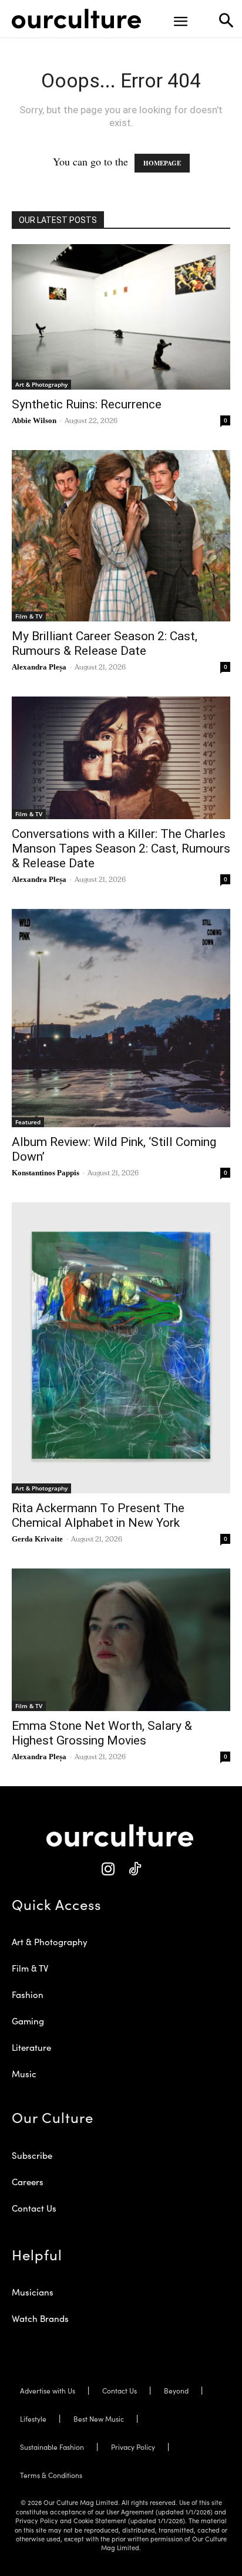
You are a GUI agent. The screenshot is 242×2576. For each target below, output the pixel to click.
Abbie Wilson (34, 420)
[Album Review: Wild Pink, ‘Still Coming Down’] (121, 1018)
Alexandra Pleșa (39, 667)
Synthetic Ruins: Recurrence (87, 404)
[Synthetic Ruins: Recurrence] (121, 317)
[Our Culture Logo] (76, 19)
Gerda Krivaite (37, 1539)
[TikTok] (134, 1869)
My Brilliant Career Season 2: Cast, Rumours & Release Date (105, 643)
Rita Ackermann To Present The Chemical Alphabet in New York (98, 1515)
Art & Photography (41, 384)
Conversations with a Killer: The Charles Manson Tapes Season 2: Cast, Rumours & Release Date (121, 848)
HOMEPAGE (162, 163)
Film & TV (29, 616)
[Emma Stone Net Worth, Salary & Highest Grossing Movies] (121, 1640)
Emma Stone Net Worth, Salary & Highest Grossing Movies (102, 1733)
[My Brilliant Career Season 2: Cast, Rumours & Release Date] (121, 536)
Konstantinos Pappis (46, 1173)
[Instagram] (108, 1869)
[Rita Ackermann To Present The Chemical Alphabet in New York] (121, 1348)
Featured (28, 1122)
